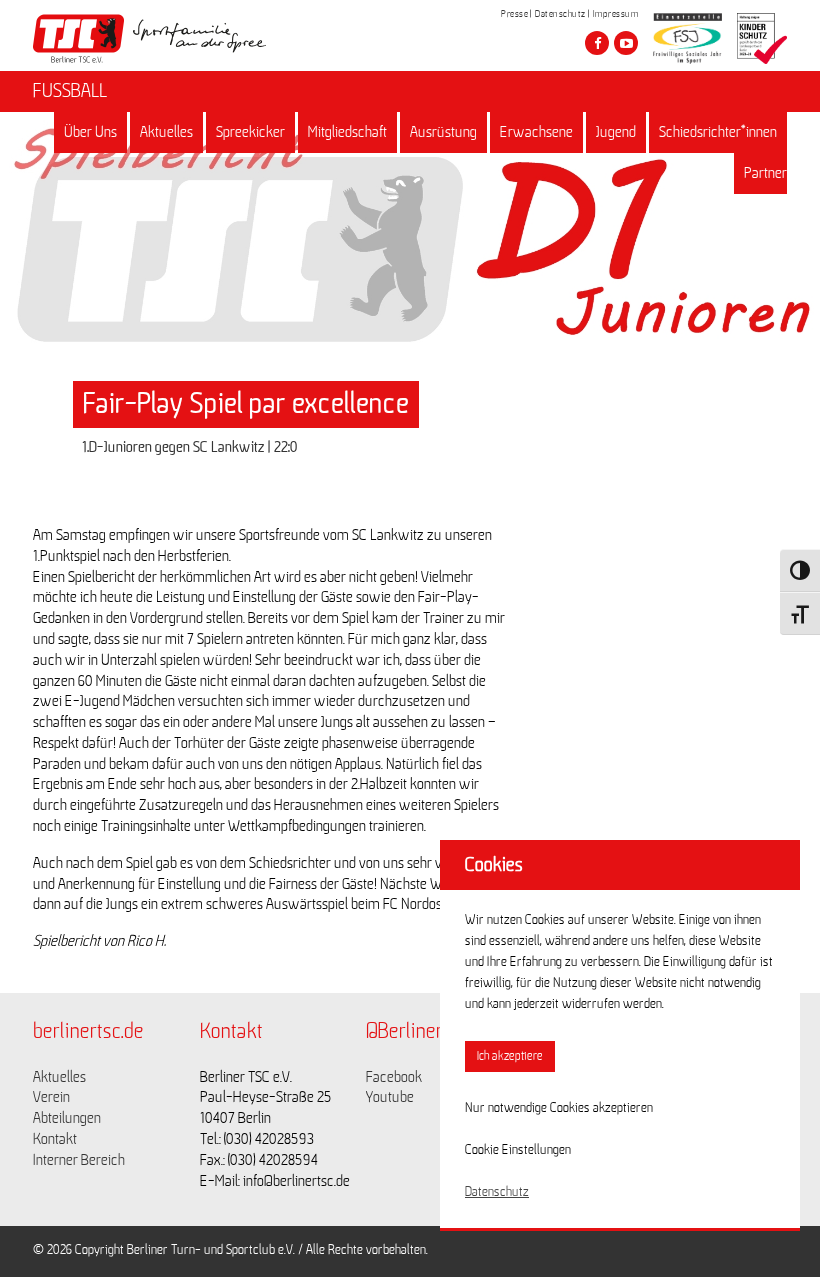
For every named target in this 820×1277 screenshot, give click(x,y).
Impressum (616, 14)
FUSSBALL (70, 91)
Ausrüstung (443, 132)
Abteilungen (67, 1118)
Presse (514, 14)
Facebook (394, 1077)
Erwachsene (536, 132)
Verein (51, 1097)
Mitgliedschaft (347, 132)
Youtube (390, 1097)
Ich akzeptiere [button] (510, 1056)
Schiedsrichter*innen (718, 132)
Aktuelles (166, 132)
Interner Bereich (79, 1160)
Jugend (616, 132)
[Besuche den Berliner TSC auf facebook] (597, 43)
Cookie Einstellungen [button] (518, 1150)
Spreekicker (250, 132)
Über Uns (90, 132)
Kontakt (55, 1139)
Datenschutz (560, 14)
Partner (765, 173)
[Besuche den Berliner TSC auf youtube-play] (626, 43)
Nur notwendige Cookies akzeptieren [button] (559, 1108)
